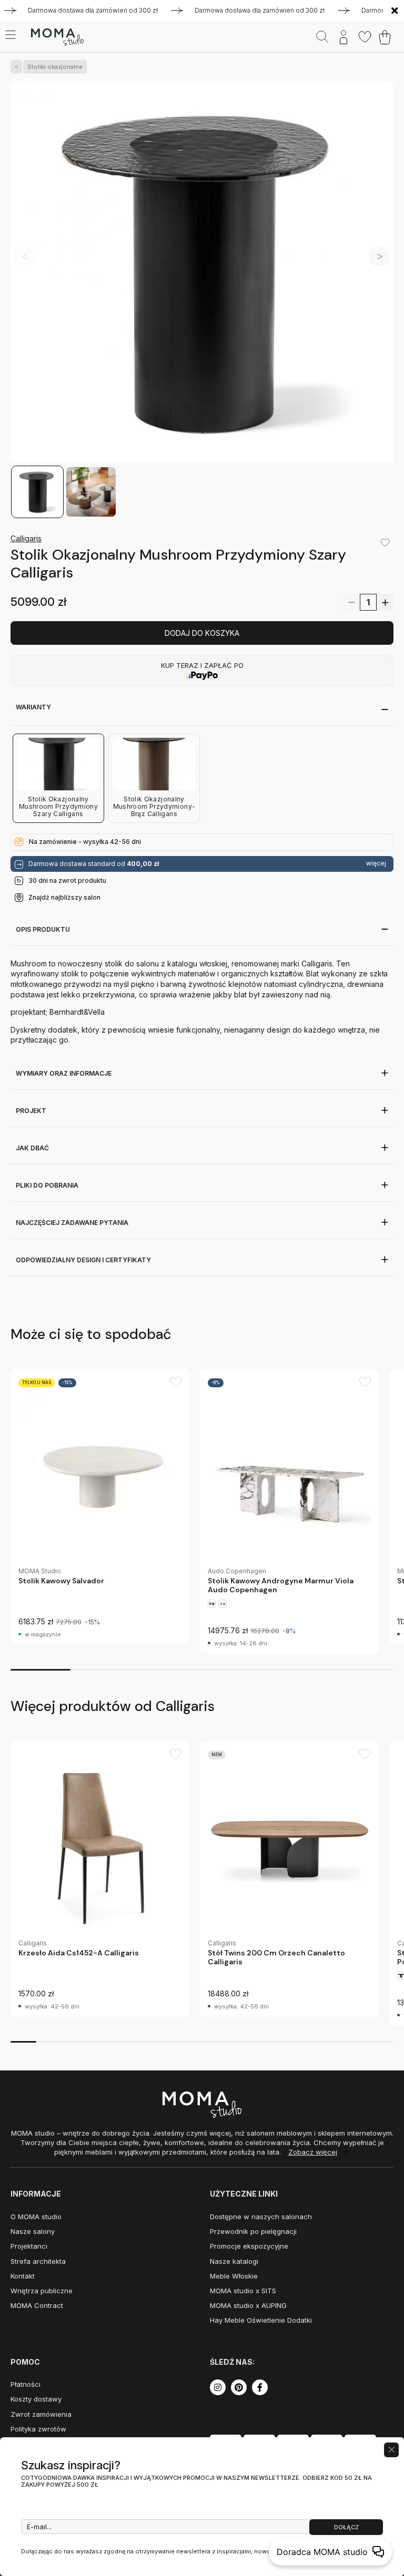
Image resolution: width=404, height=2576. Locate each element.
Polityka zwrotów (38, 2429)
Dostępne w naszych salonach (261, 2217)
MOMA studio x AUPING (248, 2305)
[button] (379, 256)
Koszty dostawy (36, 2399)
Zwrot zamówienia (41, 2414)
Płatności (26, 2384)
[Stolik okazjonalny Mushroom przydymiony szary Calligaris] (202, 273)
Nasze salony (33, 2231)
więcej (376, 863)
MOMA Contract (37, 2305)
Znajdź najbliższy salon (64, 897)
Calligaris (26, 538)
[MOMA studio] (57, 37)
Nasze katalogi (234, 2261)
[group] (100, 1507)
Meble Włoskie (234, 2276)
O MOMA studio (36, 2217)
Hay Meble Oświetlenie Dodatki (261, 2320)
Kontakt (23, 2276)
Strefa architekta (38, 2261)
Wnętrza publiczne (42, 2291)
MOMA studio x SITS (243, 2291)
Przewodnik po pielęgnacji (253, 2231)
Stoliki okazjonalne (55, 67)
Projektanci (29, 2246)
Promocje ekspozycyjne (249, 2246)
